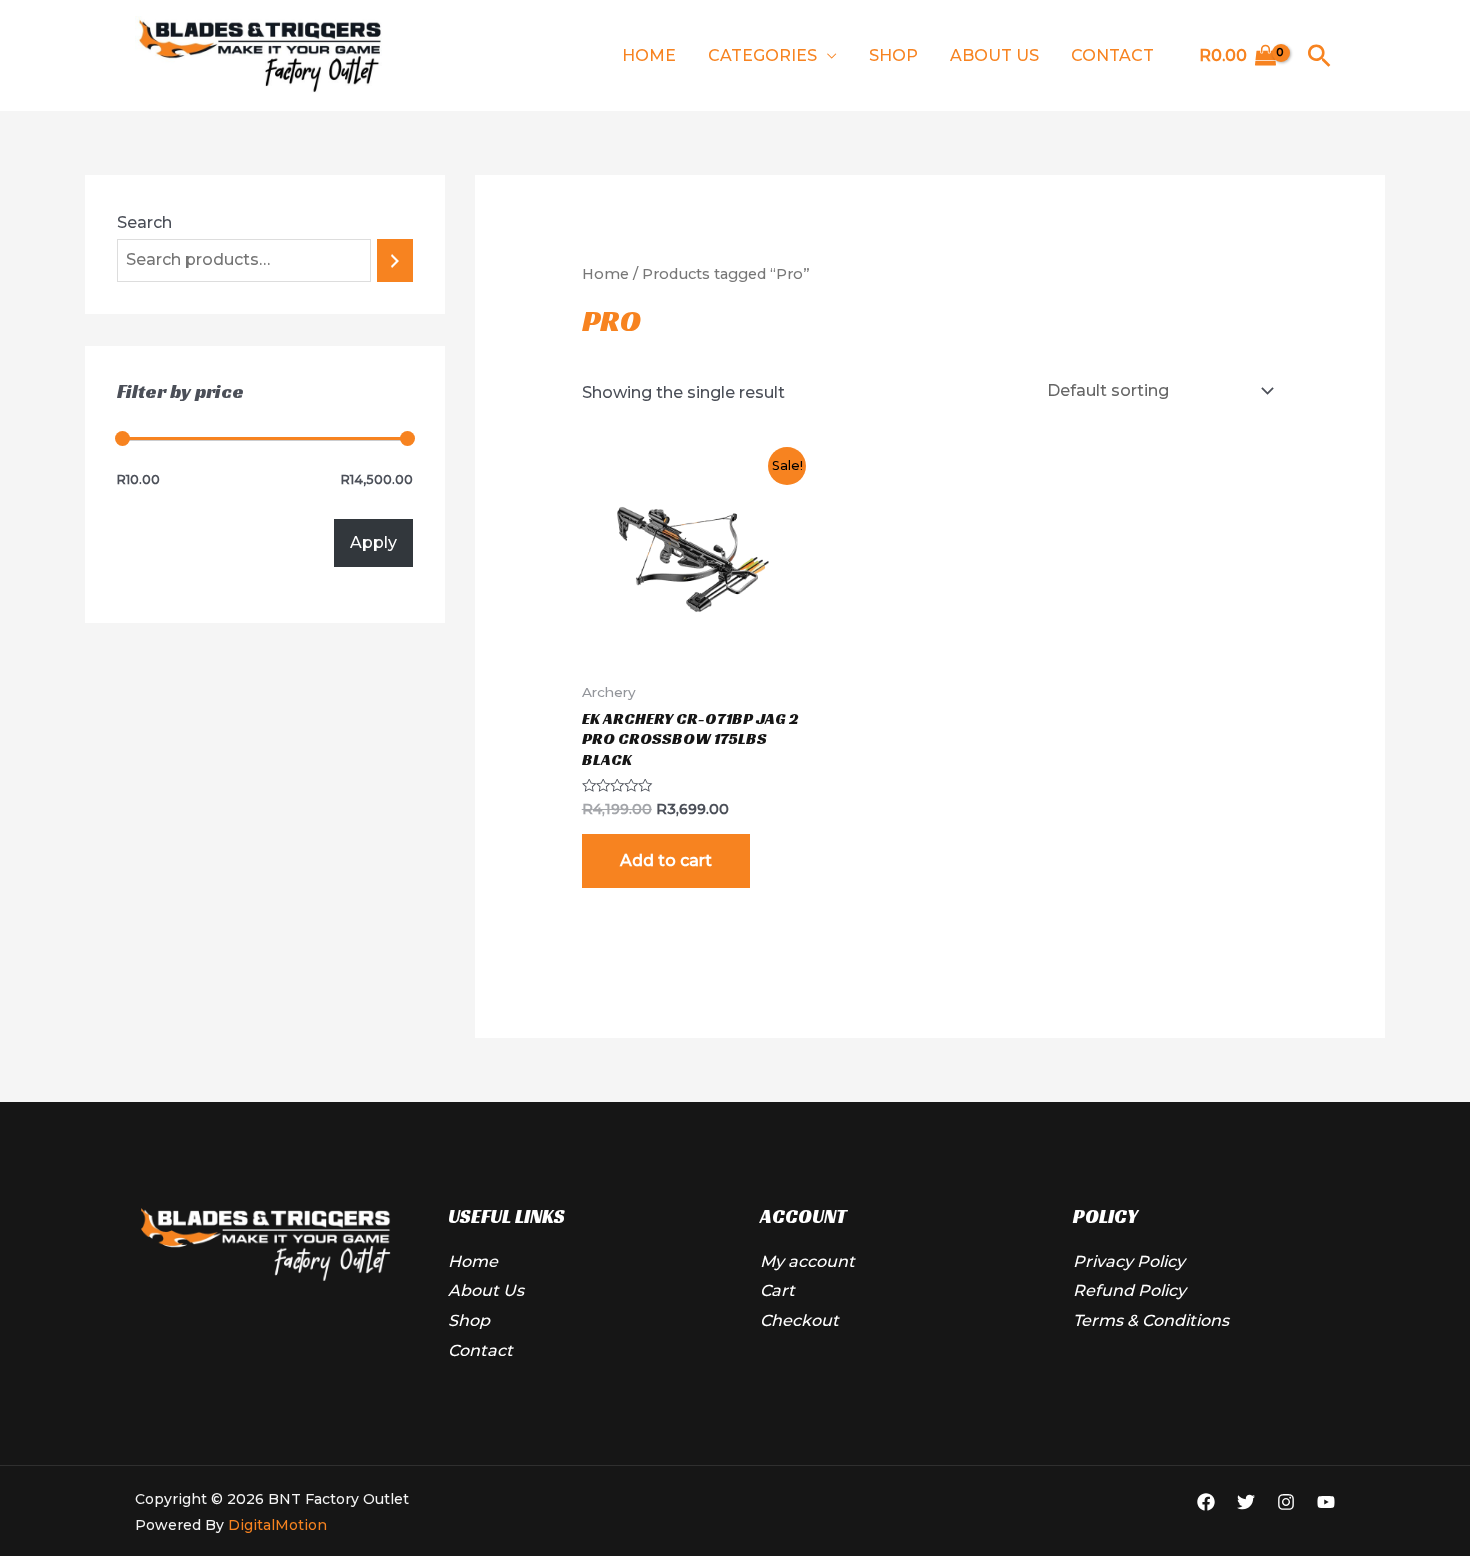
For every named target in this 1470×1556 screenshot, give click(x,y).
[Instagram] (1286, 1502)
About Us (994, 55)
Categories (762, 55)
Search (144, 222)
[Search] (395, 260)
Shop (893, 55)
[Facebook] (1206, 1502)
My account (807, 1261)
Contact (1112, 55)
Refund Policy (1129, 1290)
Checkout (799, 1320)
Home (649, 55)
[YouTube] (1326, 1502)
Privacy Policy (1129, 1261)
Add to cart (666, 860)
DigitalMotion (277, 1525)
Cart (777, 1290)
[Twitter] (1246, 1502)
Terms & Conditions (1151, 1320)
